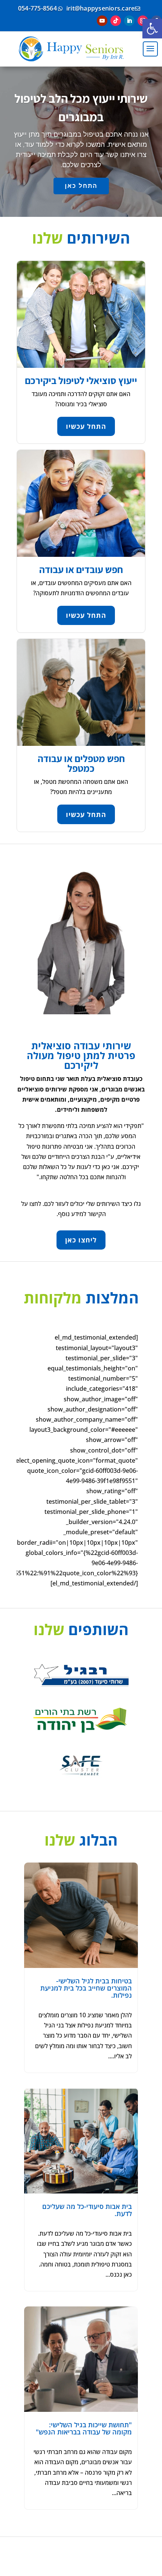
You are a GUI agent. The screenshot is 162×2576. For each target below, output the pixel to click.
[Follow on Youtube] (102, 21)
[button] (152, 29)
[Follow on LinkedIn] (129, 21)
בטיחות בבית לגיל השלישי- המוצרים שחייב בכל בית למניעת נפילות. (86, 1988)
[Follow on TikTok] (116, 21)
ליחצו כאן (81, 1240)
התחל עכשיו (86, 426)
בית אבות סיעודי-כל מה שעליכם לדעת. (87, 2210)
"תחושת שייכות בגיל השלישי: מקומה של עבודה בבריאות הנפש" (84, 2428)
